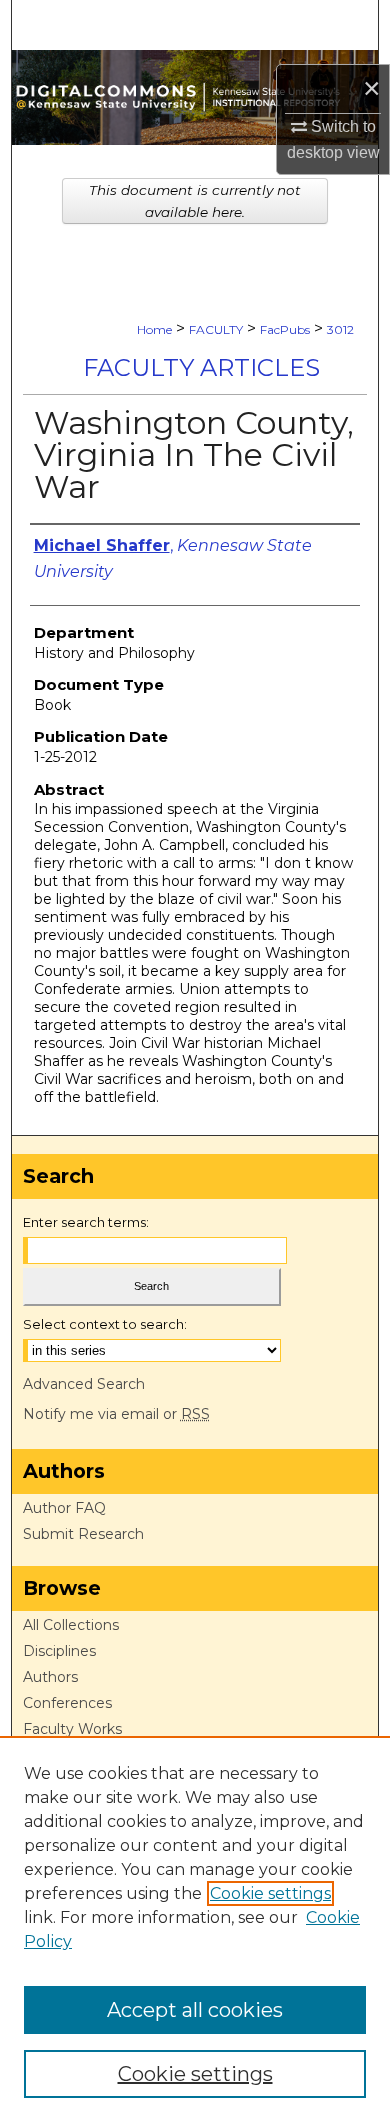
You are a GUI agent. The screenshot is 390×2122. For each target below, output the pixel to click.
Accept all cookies (195, 2010)
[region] (195, 1929)
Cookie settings (270, 1893)
